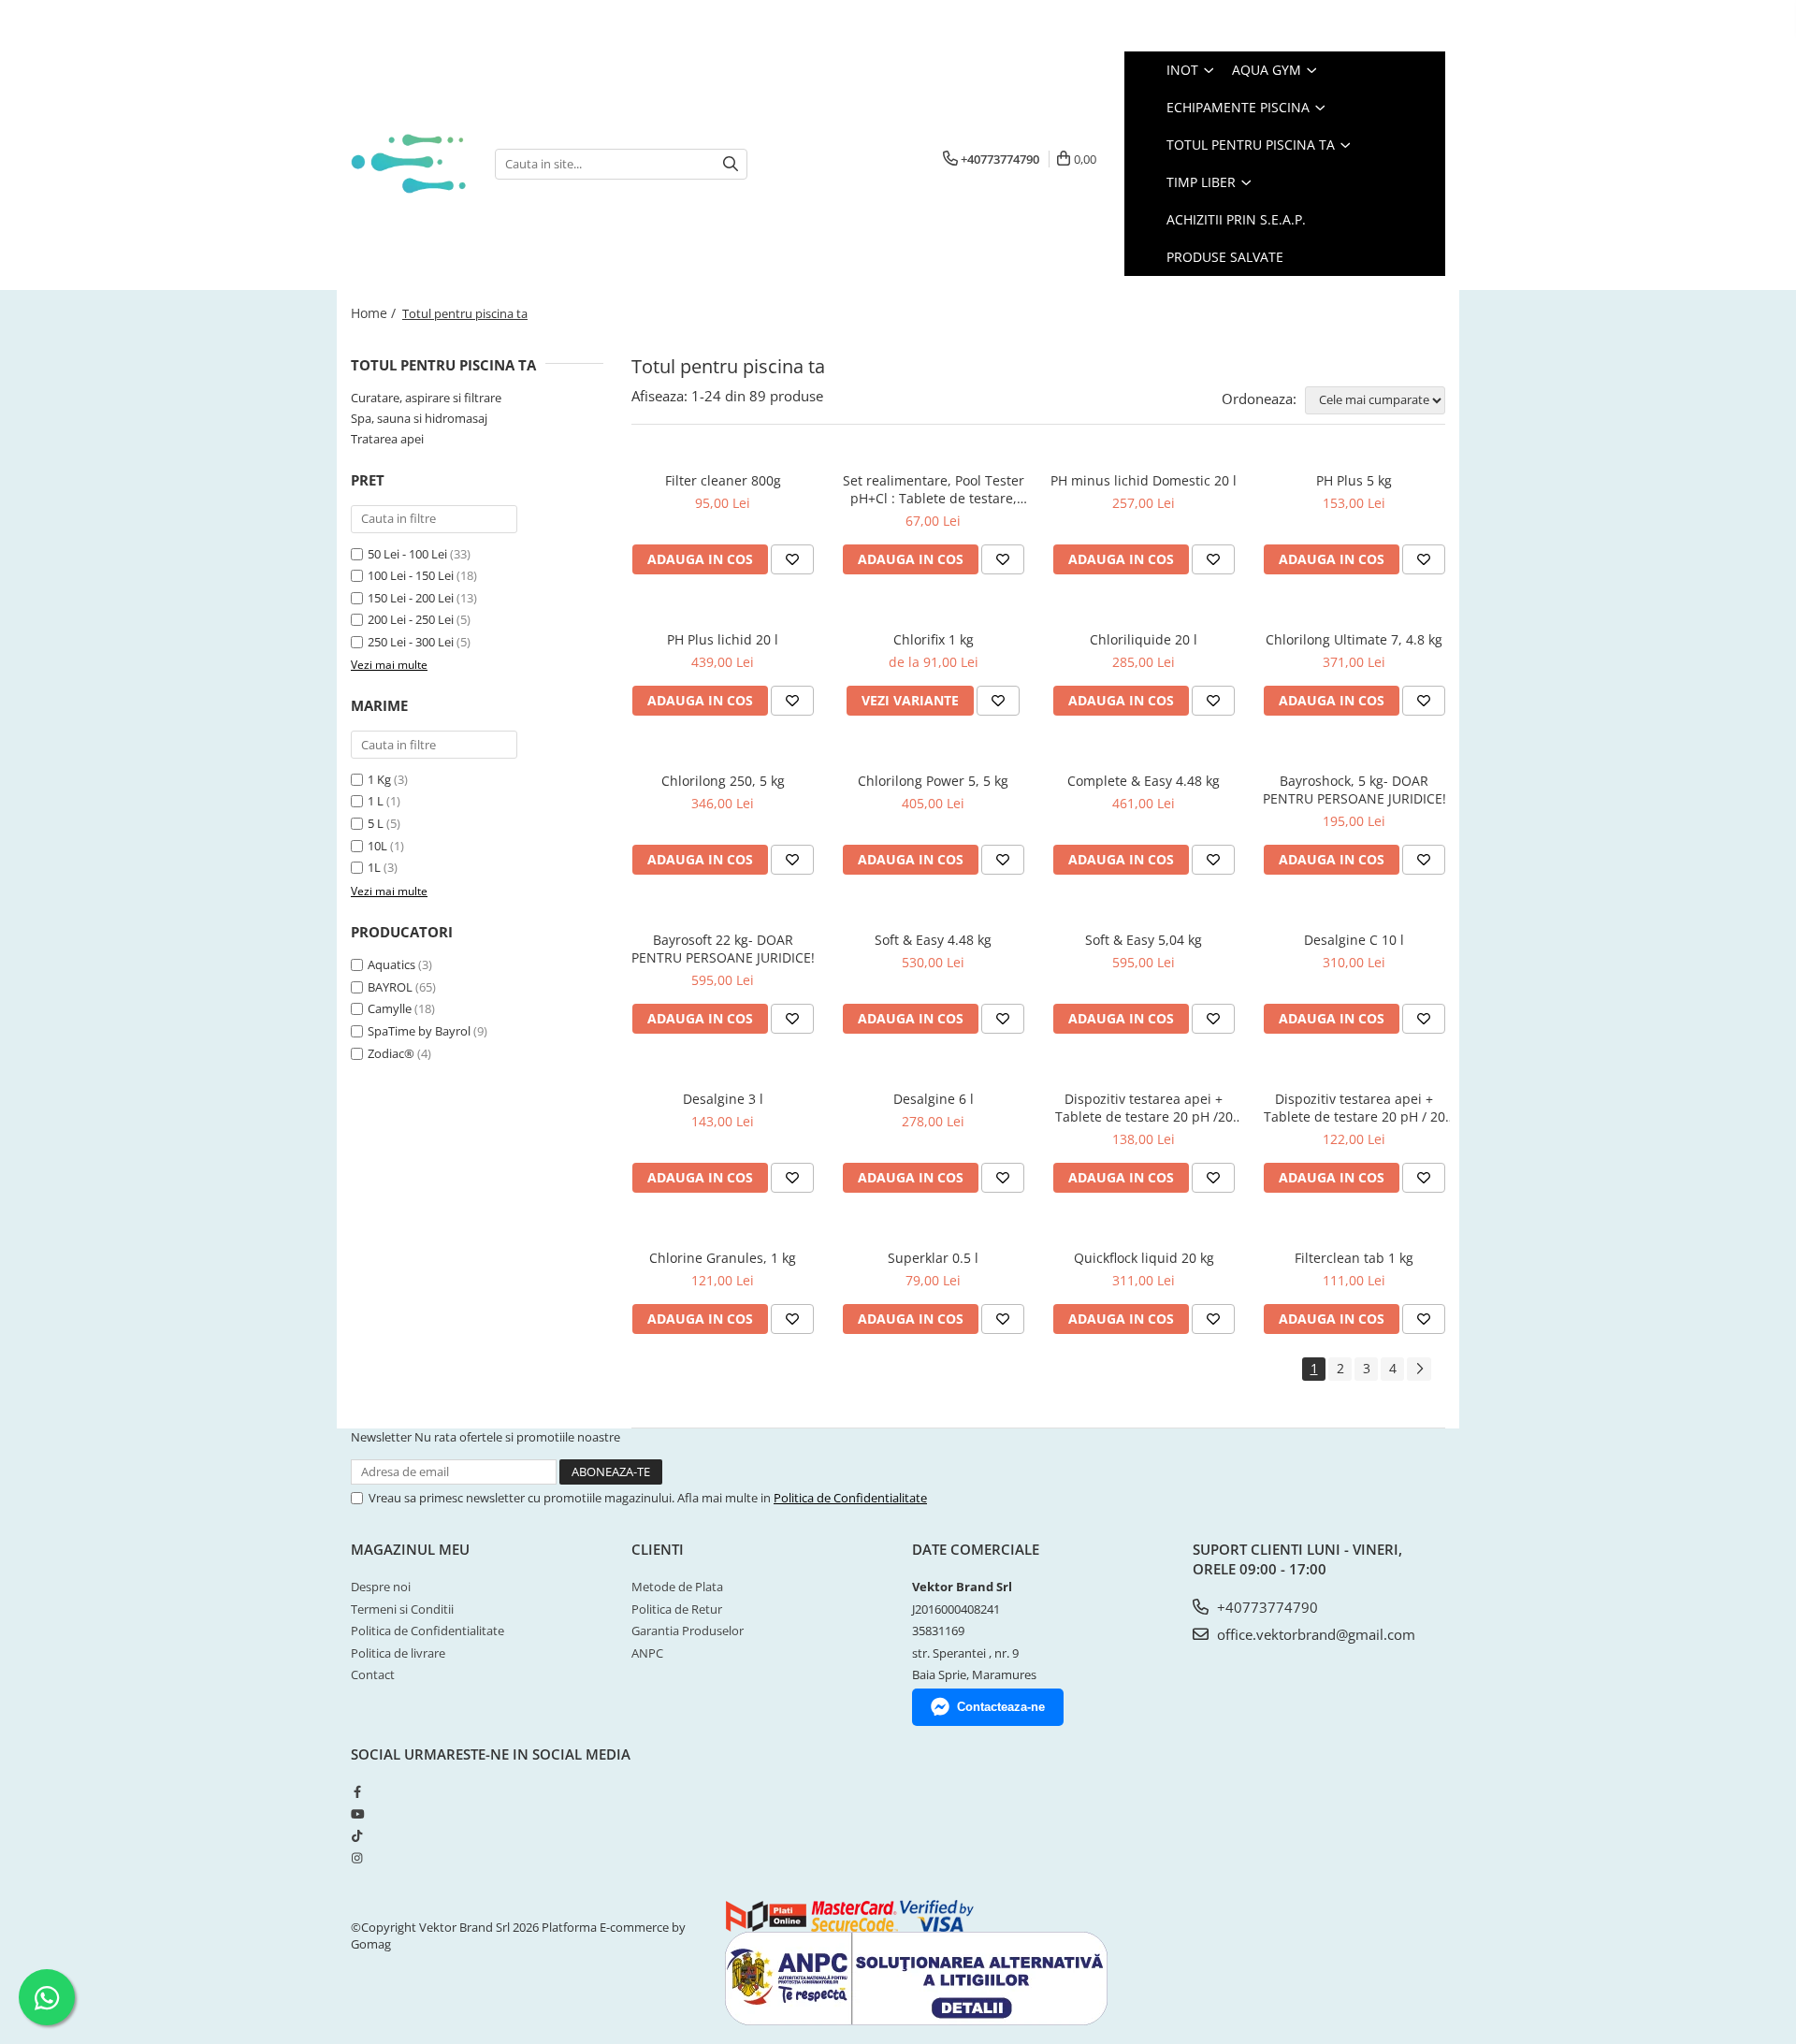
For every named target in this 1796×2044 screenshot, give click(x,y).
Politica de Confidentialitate (850, 1498)
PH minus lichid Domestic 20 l (1144, 480)
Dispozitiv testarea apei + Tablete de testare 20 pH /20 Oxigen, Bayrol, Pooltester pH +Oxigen (1144, 1108)
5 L (376, 823)
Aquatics (391, 964)
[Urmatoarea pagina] (1419, 1369)
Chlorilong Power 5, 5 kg (933, 781)
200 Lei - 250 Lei (411, 619)
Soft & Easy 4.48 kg (933, 940)
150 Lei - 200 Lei (411, 598)
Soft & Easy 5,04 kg (1144, 940)
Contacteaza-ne (1001, 1707)
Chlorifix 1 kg (934, 639)
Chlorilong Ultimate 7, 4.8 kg (1354, 639)
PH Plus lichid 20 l (723, 639)
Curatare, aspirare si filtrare (426, 398)
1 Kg (379, 779)
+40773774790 (1266, 1607)
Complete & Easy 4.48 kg (1144, 781)
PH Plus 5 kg (1354, 480)
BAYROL (390, 987)
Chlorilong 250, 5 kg (723, 781)
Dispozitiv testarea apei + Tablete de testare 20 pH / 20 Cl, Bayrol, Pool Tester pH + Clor (1354, 1108)
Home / (375, 313)
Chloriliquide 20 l (1144, 639)
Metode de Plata (677, 1587)
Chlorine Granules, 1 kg (723, 1258)
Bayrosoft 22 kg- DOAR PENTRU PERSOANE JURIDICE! (723, 949)
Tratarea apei (387, 439)
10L (377, 846)
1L (374, 867)
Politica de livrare (398, 1653)
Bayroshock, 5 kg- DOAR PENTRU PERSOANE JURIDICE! (1354, 790)
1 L (376, 801)
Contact (373, 1674)
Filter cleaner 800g (723, 480)
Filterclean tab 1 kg (1354, 1258)
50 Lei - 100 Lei (407, 554)
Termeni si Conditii (402, 1609)
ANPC (647, 1653)
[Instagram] (357, 1858)
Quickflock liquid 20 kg (1144, 1258)
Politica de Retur (677, 1609)
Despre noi (381, 1587)
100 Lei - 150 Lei (411, 575)
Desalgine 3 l (723, 1099)
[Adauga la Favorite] (792, 559)
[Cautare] (731, 164)
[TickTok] (357, 1835)
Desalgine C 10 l (1354, 940)
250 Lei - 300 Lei (411, 642)
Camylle (390, 1008)
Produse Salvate (1225, 257)
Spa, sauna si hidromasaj (419, 418)
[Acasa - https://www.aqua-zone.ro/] (409, 163)
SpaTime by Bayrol (419, 1031)
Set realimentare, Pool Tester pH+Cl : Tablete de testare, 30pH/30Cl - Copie (934, 489)
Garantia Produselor (688, 1631)
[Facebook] (357, 1791)
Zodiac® (391, 1053)
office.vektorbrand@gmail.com (1314, 1634)
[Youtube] (357, 1814)
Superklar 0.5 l (933, 1258)
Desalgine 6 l (934, 1099)
